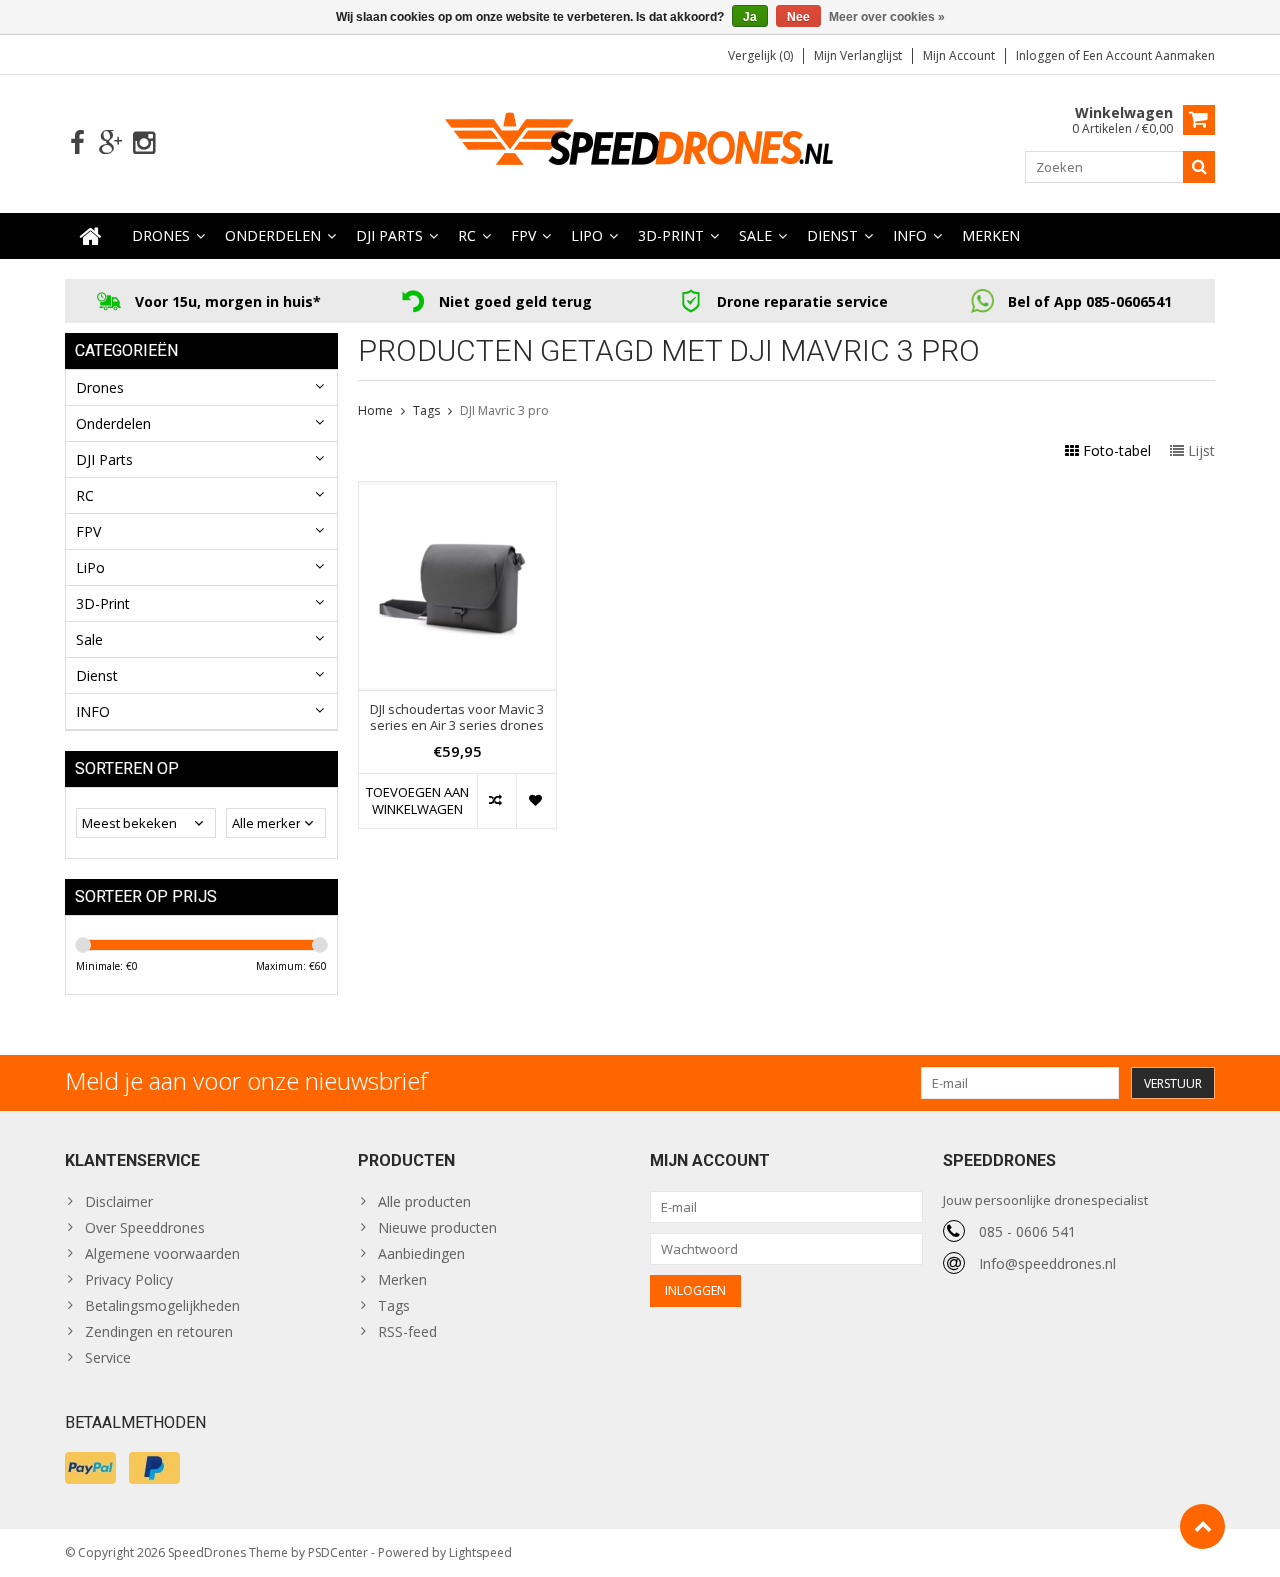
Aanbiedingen (421, 1253)
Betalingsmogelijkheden (162, 1305)
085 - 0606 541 (1027, 1231)
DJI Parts (389, 235)
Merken (991, 235)
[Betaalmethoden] (90, 1468)
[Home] (91, 236)
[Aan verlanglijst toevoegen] (535, 801)
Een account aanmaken (1149, 55)
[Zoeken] (1199, 167)
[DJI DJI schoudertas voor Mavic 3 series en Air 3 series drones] (457, 492)
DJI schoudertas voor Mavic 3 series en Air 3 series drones (457, 718)
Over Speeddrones (145, 1227)
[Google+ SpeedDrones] (110, 143)
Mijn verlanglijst (858, 55)
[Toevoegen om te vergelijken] (496, 801)
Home (375, 410)
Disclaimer (119, 1201)
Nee (798, 17)
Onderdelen (273, 235)
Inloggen (1042, 55)
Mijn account (959, 55)
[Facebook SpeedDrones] (77, 143)
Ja (750, 17)
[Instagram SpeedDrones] (143, 143)
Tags (426, 410)
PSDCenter (338, 1552)
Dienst (832, 235)
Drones (161, 235)
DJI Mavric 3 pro (504, 410)
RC (467, 235)
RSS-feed (407, 1331)
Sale (755, 235)
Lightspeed (480, 1552)
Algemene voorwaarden (162, 1253)
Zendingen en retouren (159, 1331)
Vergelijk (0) (760, 55)
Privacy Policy (129, 1279)
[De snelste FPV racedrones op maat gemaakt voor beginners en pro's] (640, 141)
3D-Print (671, 235)
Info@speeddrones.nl (1047, 1263)
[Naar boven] (1202, 1526)
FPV (523, 235)
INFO (910, 235)
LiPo (587, 235)
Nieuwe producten (437, 1227)
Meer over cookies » (887, 17)
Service (108, 1357)
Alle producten (424, 1201)
